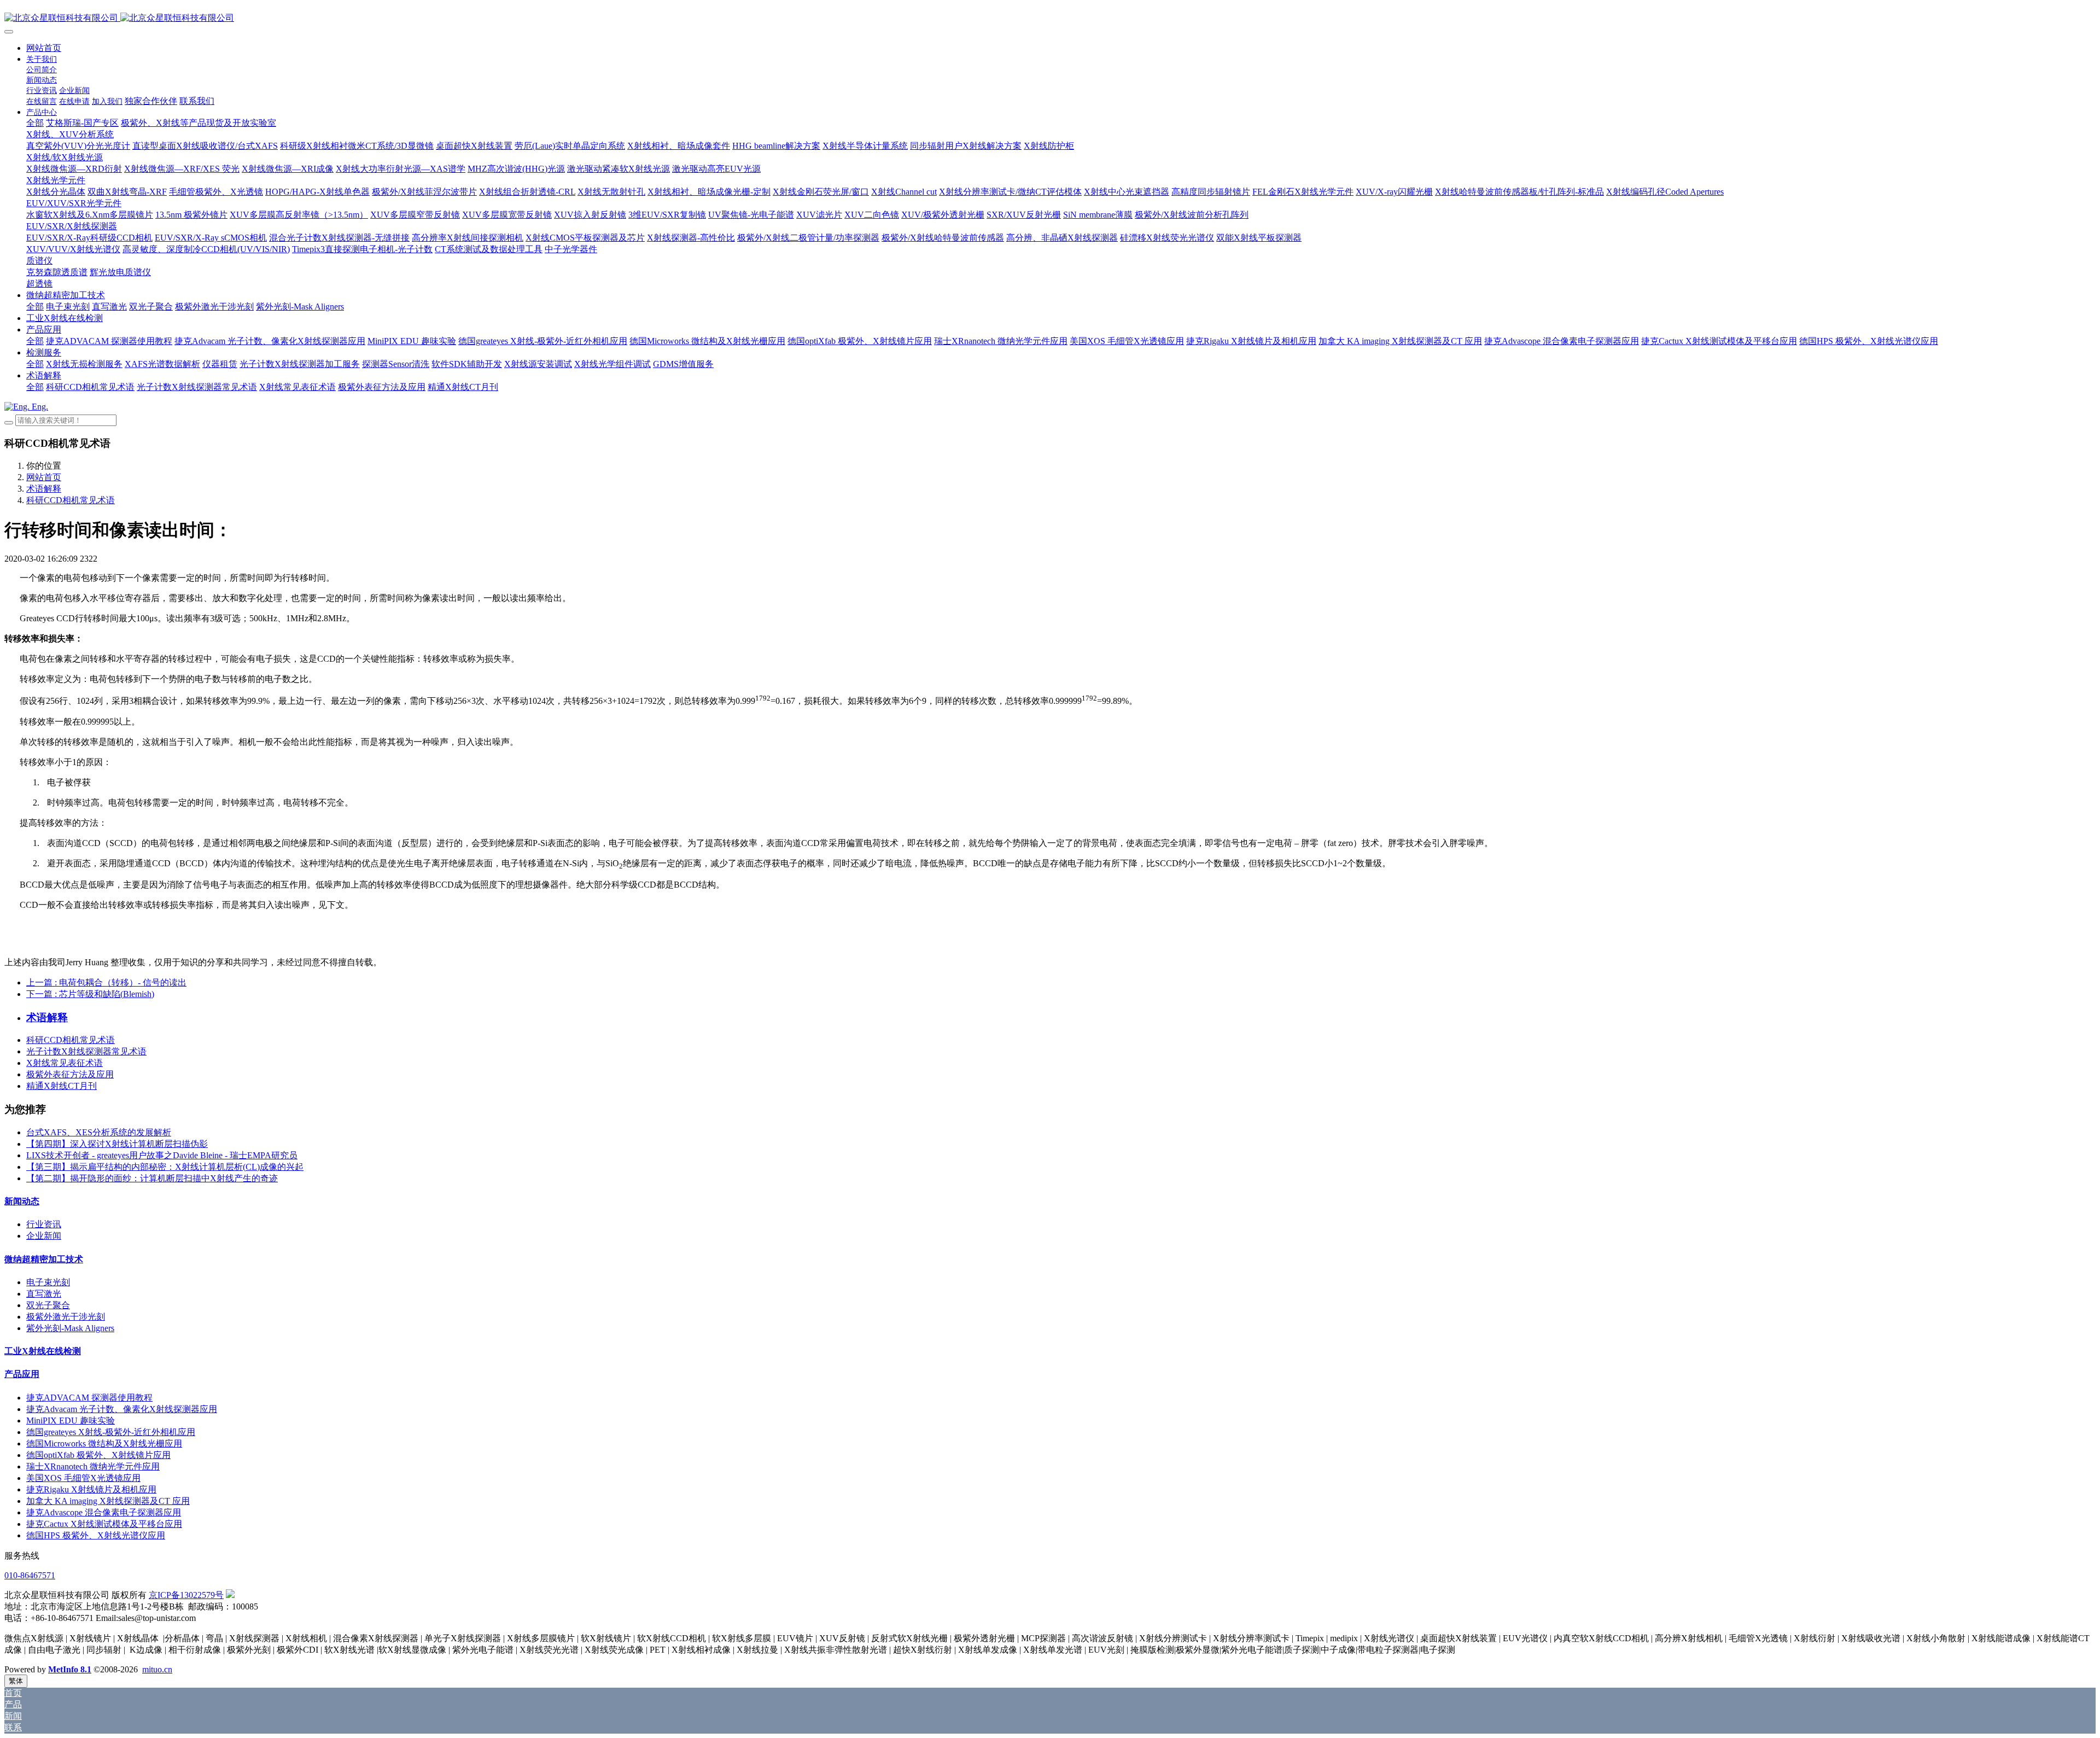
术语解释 (44, 489)
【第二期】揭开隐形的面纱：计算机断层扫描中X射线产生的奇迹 (152, 1178)
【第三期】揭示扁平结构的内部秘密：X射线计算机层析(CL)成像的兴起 (165, 1167)
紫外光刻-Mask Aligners (70, 1328)
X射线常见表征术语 (65, 1063)
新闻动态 (22, 1201)
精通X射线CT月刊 (62, 1086)
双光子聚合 (48, 1305)
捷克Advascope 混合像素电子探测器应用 (104, 1512)
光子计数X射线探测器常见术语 (86, 1051)
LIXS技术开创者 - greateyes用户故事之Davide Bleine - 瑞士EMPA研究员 (162, 1155)
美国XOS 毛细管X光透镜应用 (83, 1478)
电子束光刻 (48, 1282)
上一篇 (106, 982)
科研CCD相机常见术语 (71, 500)
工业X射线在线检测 (43, 1351)
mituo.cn (157, 1669)
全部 (35, 123)
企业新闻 (44, 1236)
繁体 (16, 1681)
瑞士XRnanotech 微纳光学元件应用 (93, 1466)
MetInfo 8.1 (70, 1669)
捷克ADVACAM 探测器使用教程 (89, 1398)
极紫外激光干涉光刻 (66, 1317)
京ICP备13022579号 (186, 1595)
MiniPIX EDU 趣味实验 (71, 1421)
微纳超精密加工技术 (44, 1259)
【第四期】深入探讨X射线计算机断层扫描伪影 (117, 1144)
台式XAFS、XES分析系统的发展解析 (99, 1132)
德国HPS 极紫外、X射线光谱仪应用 (96, 1535)
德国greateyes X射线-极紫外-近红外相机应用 (111, 1432)
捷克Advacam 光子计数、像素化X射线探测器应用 (122, 1409)
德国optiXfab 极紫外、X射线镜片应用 (98, 1455)
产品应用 (22, 1374)
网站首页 (44, 48)
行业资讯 (44, 1224)
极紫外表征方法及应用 (70, 1074)
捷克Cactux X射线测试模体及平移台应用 (104, 1524)
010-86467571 (30, 1575)
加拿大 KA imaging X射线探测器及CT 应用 (108, 1501)
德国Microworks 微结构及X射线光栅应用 (104, 1444)
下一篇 (90, 994)
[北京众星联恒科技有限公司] (1050, 18)
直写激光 (44, 1294)
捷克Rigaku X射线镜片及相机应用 (91, 1489)
